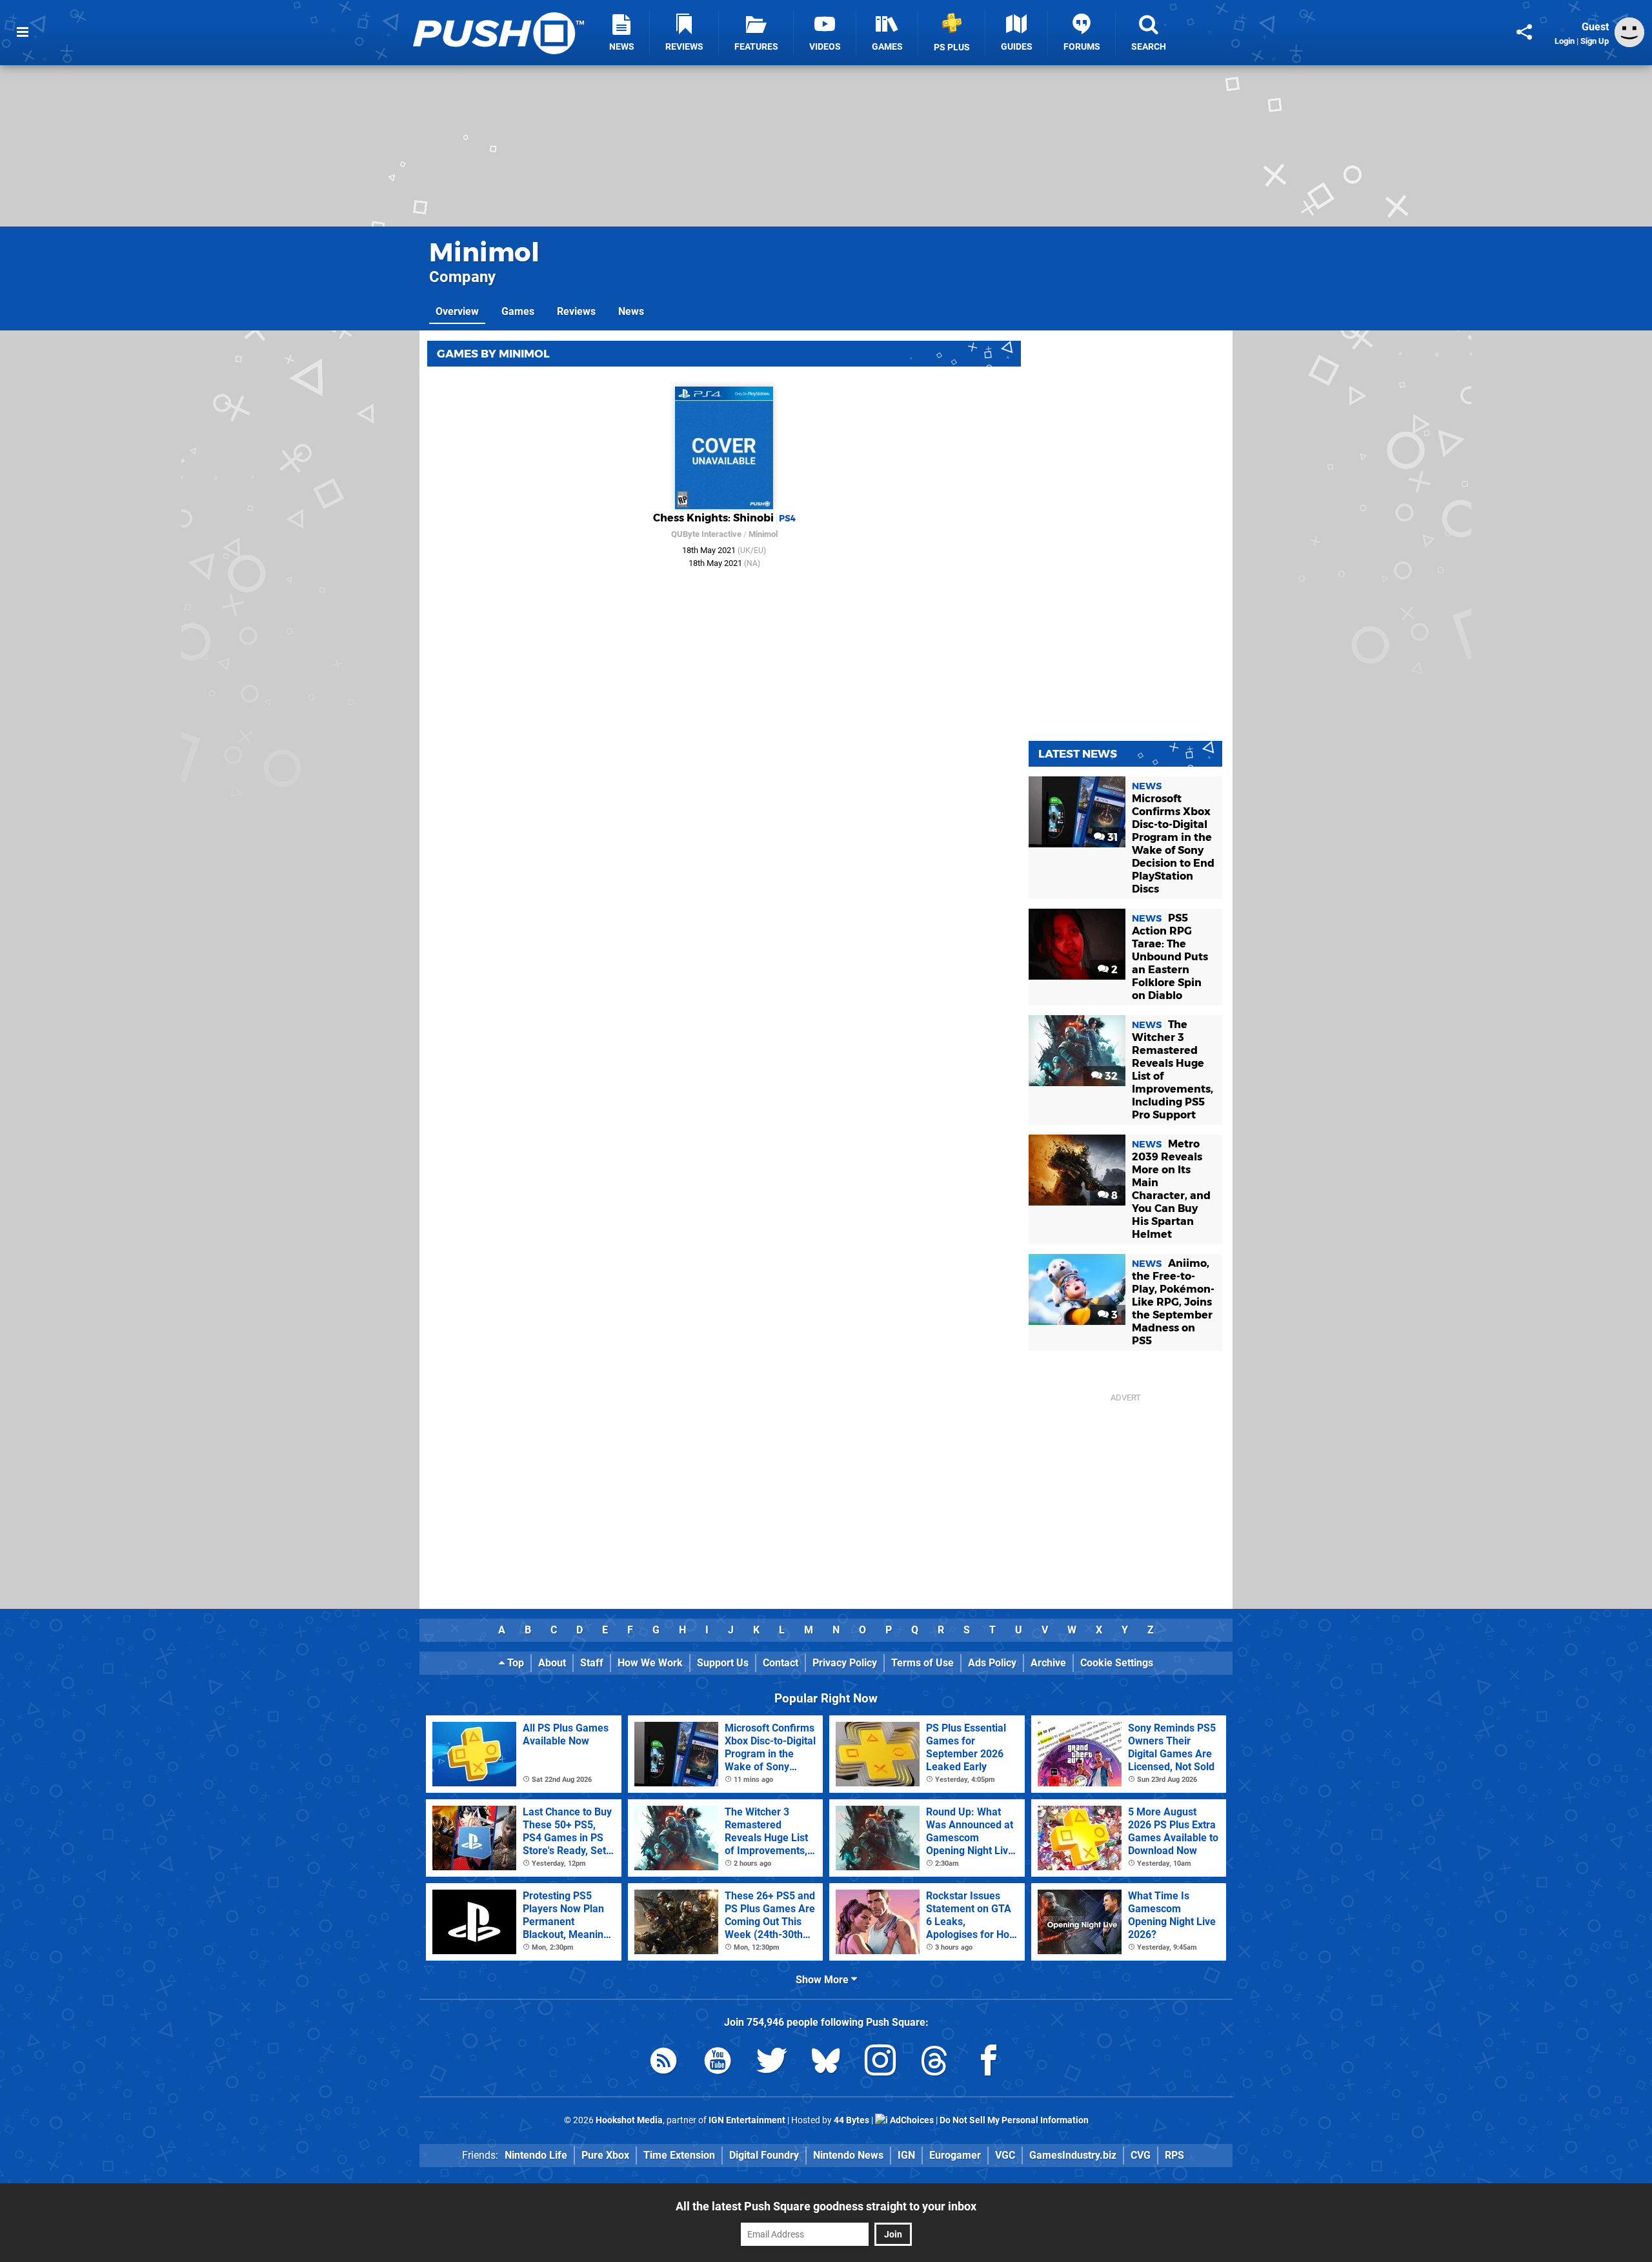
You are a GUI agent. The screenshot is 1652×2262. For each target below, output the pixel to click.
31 (1111, 837)
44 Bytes (851, 2120)
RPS (1174, 2155)
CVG (1141, 2155)
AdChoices (911, 2120)
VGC (1005, 2155)
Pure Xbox (605, 2155)
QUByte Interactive (706, 534)
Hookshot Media (629, 2120)
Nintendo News (848, 2155)
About (552, 1663)
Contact (781, 1663)
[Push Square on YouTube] (718, 2063)
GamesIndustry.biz (1073, 2155)
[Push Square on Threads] (934, 2063)
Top (514, 1663)
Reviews (576, 311)
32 (1110, 1076)
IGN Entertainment (747, 2120)
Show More (823, 1980)
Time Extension (679, 2155)
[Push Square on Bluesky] (826, 2063)
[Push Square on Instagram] (880, 2063)
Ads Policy (992, 1663)
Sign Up (1595, 41)
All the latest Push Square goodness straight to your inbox (826, 2206)
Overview (457, 311)
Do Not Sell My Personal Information (1014, 2120)
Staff (592, 1663)
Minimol (484, 252)
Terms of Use (922, 1663)
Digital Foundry (764, 2155)
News (631, 311)
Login (1565, 41)
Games (518, 311)
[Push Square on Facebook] (989, 2063)
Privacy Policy (845, 1663)
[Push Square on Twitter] (772, 2063)
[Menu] (23, 32)
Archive (1048, 1663)
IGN (906, 2155)
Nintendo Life (536, 2155)
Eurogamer (955, 2155)
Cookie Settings (1117, 1663)
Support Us (723, 1663)
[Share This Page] (1524, 32)
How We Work (650, 1663)
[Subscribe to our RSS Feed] (663, 2063)
